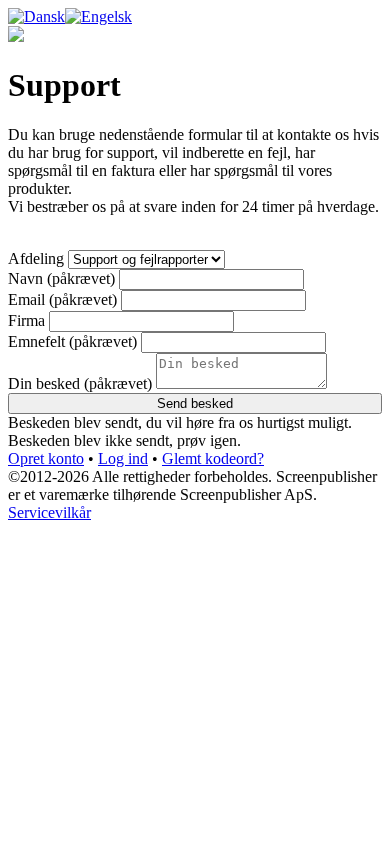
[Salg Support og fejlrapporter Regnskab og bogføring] (146, 258)
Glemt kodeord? (213, 458)
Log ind (123, 458)
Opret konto (46, 458)
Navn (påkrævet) (61, 278)
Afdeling (36, 258)
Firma (26, 320)
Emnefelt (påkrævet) (72, 341)
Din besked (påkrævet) (80, 383)
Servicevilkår (49, 512)
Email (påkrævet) (62, 299)
